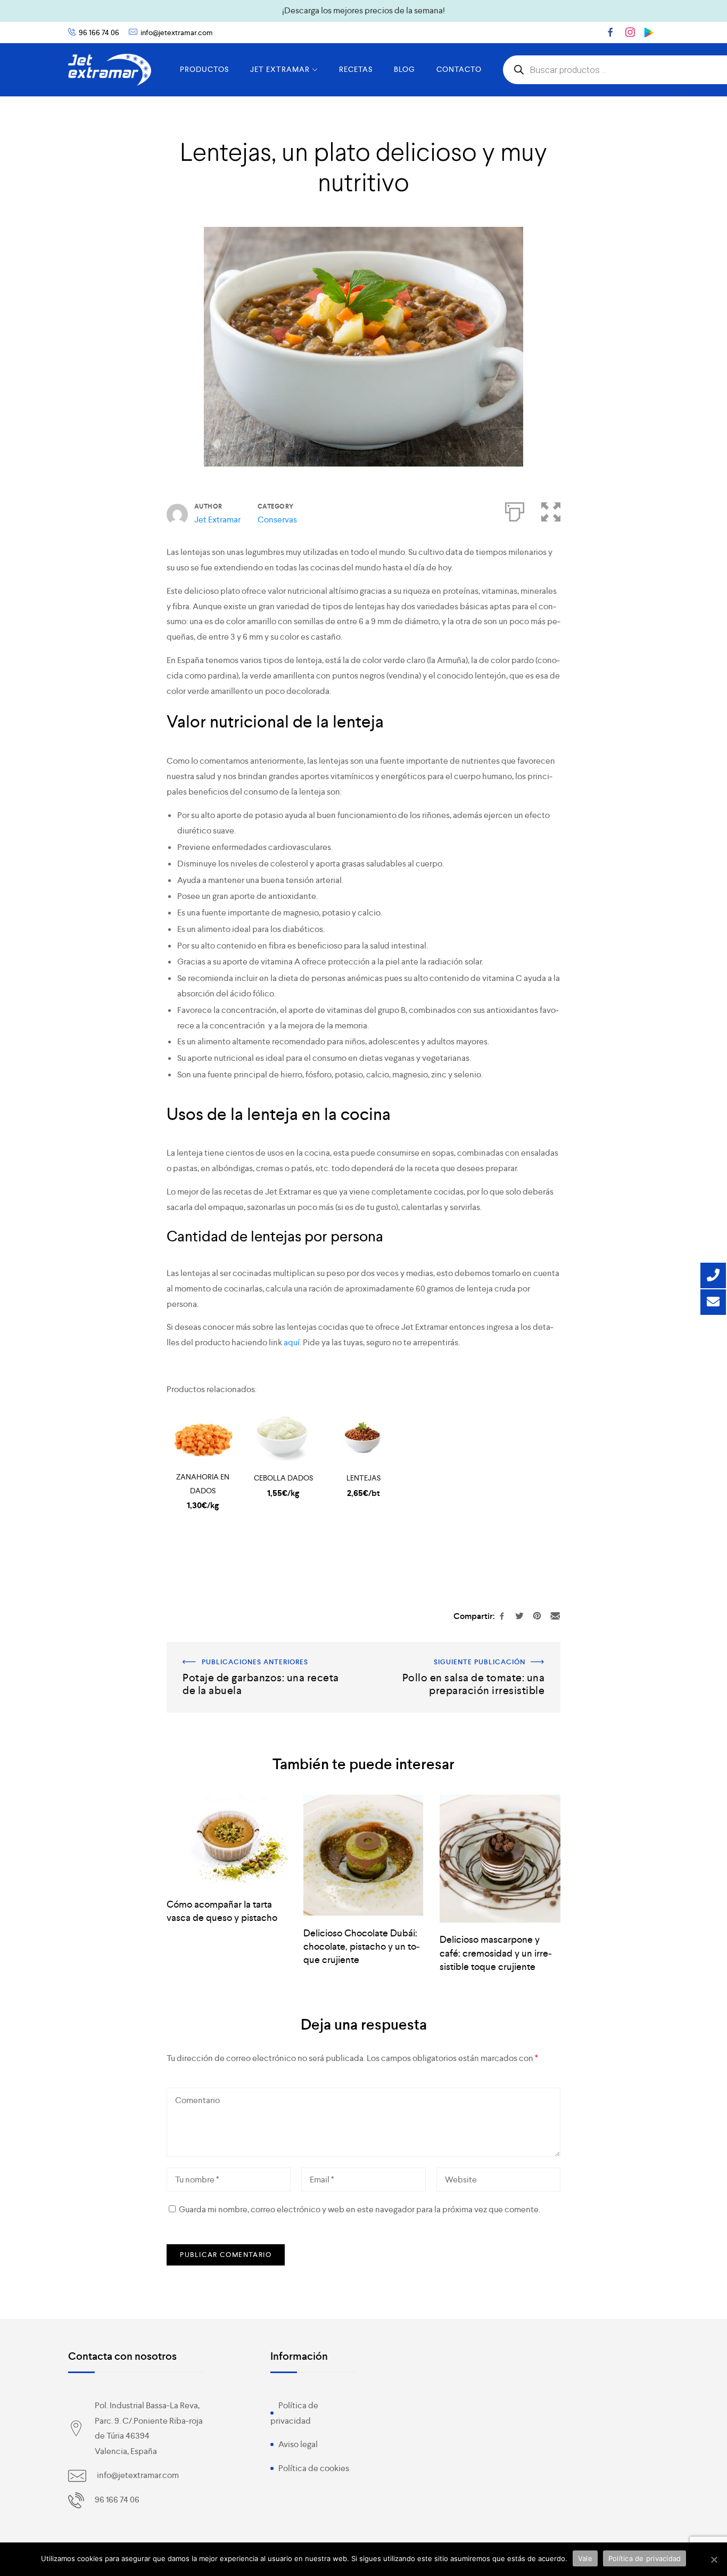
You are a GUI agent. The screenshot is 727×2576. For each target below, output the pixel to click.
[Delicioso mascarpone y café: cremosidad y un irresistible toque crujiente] (500, 1859)
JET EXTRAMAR (280, 69)
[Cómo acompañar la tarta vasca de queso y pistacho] (227, 1841)
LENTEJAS (363, 1478)
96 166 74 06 (99, 32)
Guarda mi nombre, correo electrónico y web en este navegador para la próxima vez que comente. (360, 2209)
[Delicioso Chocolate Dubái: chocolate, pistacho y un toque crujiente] (364, 1855)
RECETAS (356, 69)
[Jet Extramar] (110, 70)
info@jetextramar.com (177, 32)
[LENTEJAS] (364, 1438)
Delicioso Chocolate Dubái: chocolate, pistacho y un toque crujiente (362, 1946)
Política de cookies (314, 2468)
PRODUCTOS (204, 69)
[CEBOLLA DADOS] (283, 1438)
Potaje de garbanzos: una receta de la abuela (249, 1649)
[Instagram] (630, 32)
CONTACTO (459, 69)
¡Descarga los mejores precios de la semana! (363, 10)
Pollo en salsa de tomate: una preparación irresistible (463, 1649)
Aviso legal (298, 2444)
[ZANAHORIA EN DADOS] (203, 1438)
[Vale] (714, 2559)
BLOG (404, 69)
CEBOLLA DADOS (283, 1478)
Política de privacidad (645, 2558)
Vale (585, 2558)
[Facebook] (610, 32)
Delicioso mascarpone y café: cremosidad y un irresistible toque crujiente (496, 1953)
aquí (292, 1342)
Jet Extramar (217, 520)
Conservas (277, 520)
